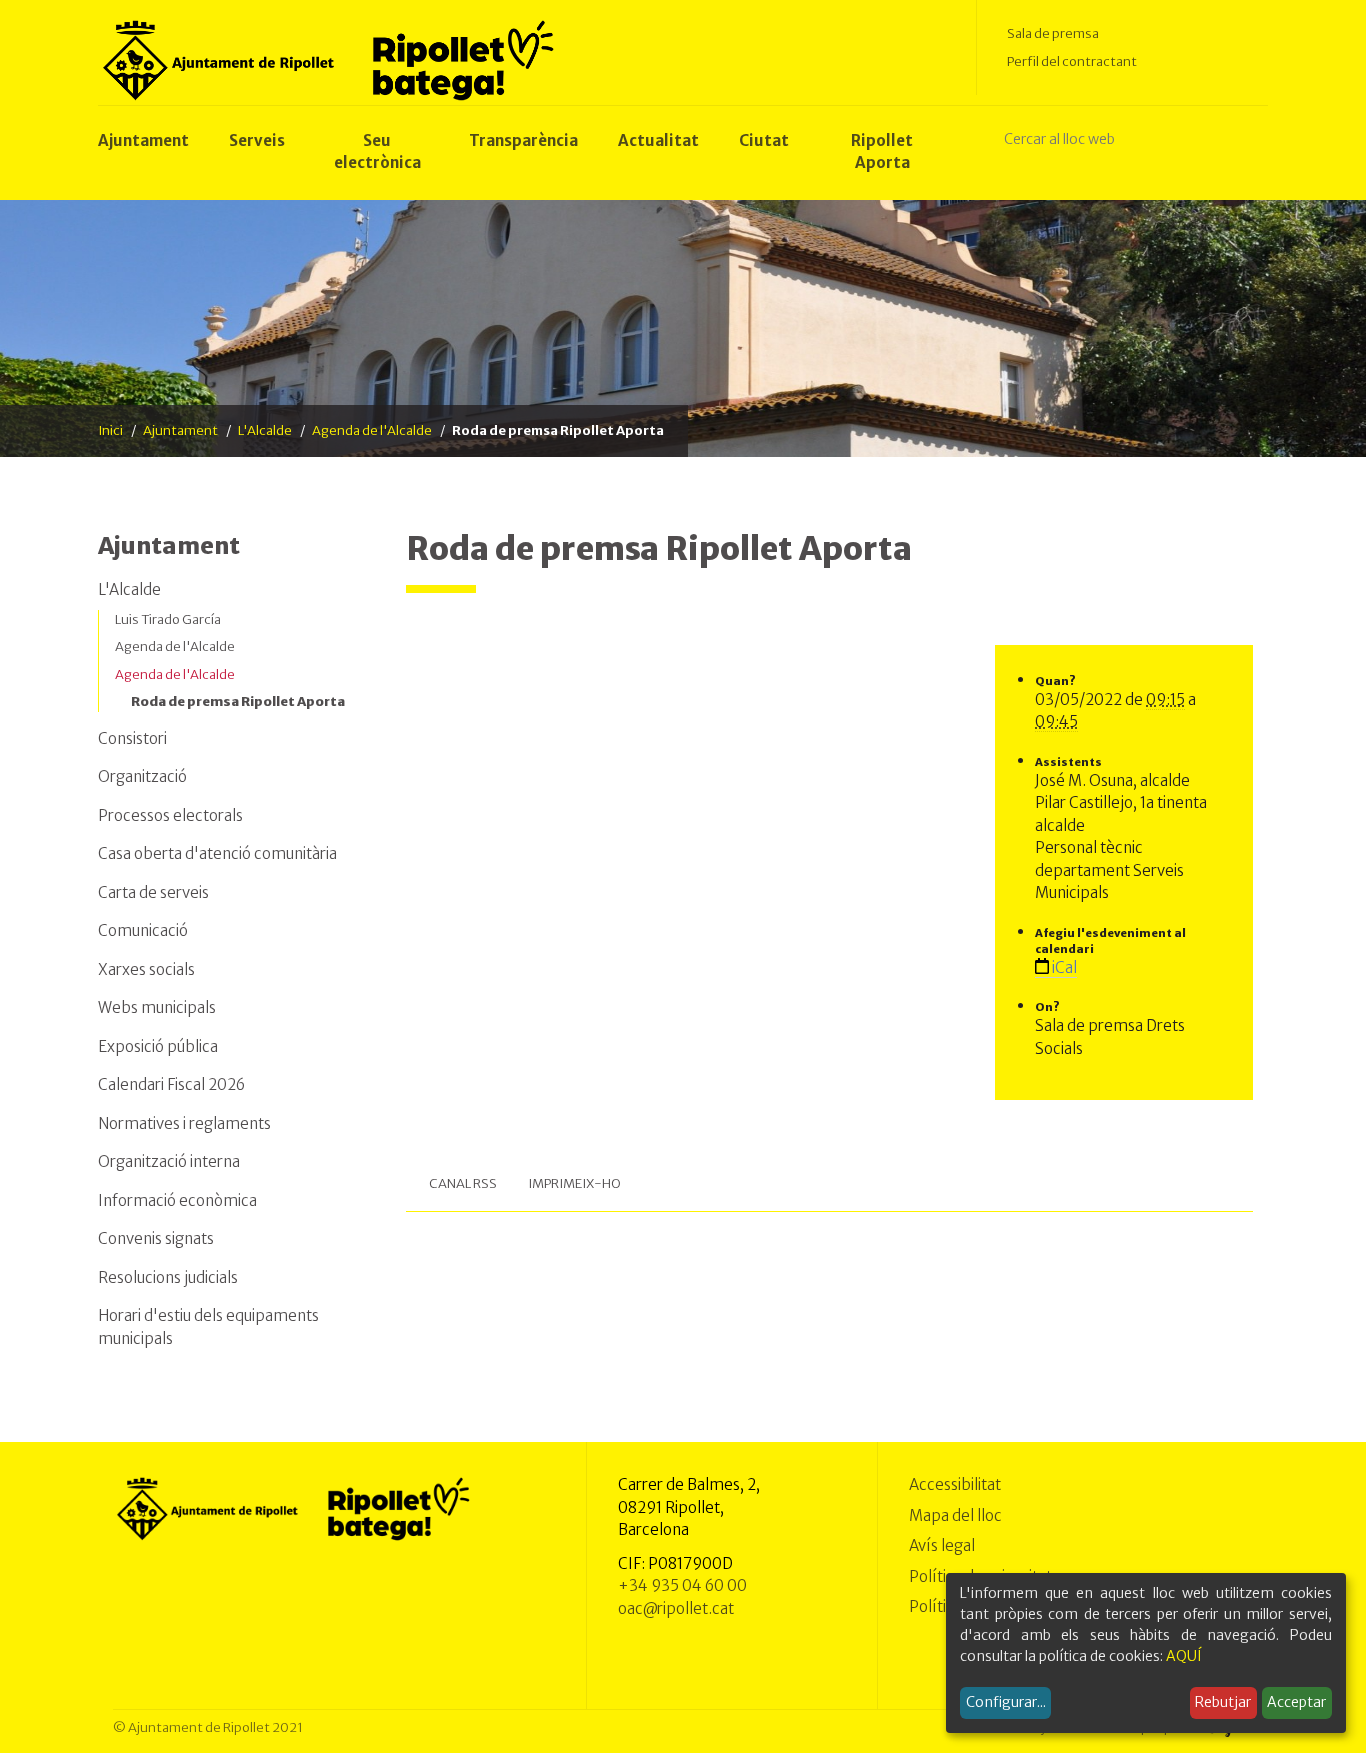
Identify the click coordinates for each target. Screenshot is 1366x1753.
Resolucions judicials (168, 1277)
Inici (110, 430)
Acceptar (1296, 1702)
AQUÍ (1184, 1656)
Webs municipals (157, 1007)
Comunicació (143, 930)
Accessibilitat (955, 1484)
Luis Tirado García (168, 619)
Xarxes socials (146, 969)
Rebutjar (1223, 1702)
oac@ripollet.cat (676, 1608)
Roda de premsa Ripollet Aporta (238, 701)
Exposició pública (158, 1046)
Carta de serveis (153, 892)
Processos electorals (170, 815)
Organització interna (169, 1161)
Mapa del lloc (955, 1515)
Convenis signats (156, 1238)
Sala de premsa (1053, 33)
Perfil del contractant (1072, 61)
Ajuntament (180, 430)
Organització (142, 776)
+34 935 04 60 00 (682, 1585)
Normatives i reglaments (184, 1123)
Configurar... (1006, 1702)
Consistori (132, 738)
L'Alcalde (265, 430)
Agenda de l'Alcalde (372, 430)
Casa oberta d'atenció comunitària (217, 853)
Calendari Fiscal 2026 (171, 1084)
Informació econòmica (177, 1200)
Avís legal (942, 1545)
